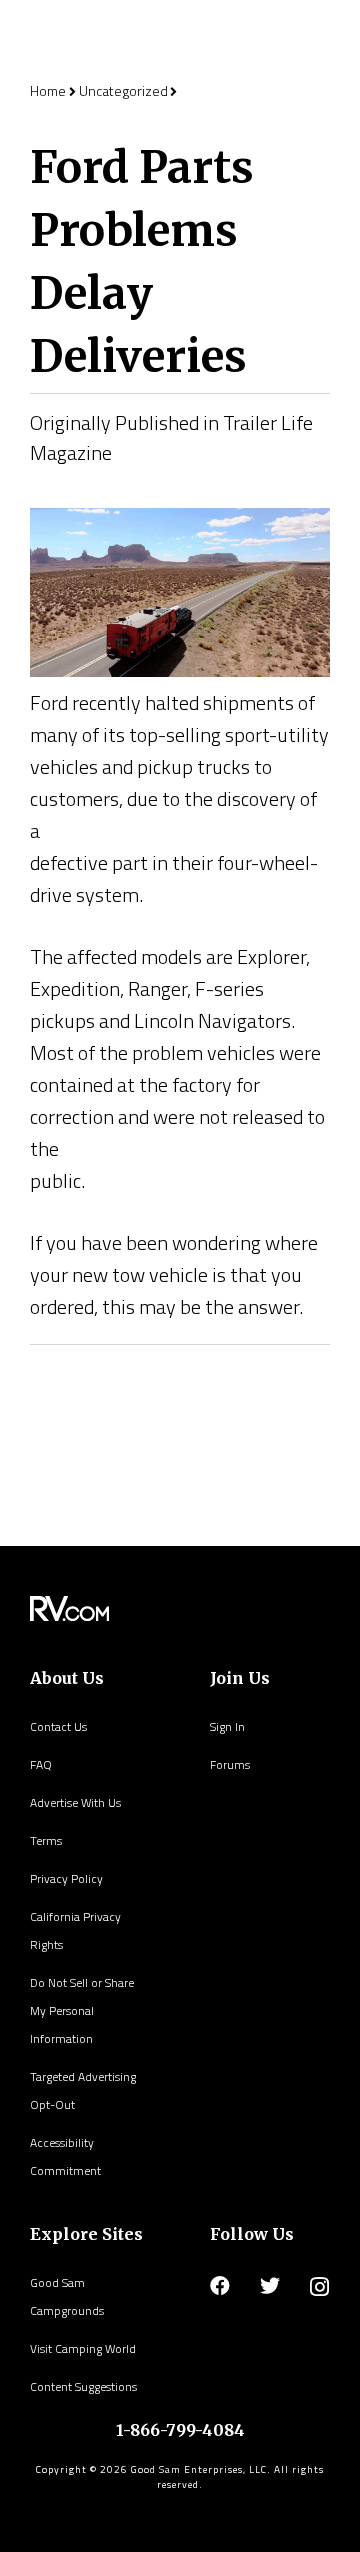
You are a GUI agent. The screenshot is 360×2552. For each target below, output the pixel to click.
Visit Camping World (83, 2348)
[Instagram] (319, 2287)
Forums (230, 1764)
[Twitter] (270, 2286)
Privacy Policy (66, 1878)
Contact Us (58, 1726)
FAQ (41, 1764)
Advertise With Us (75, 1802)
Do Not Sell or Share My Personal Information (82, 2010)
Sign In (227, 1726)
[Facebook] (220, 2286)
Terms (46, 1840)
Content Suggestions (83, 2386)
